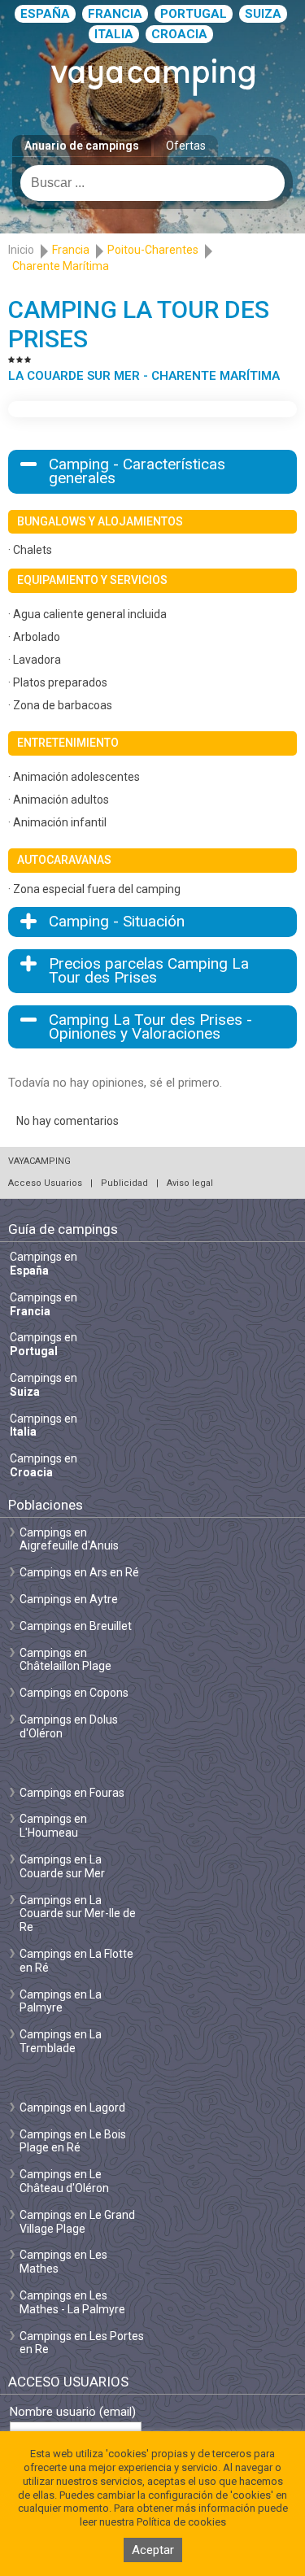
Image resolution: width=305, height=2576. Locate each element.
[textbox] (152, 183)
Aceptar (153, 2550)
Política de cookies (181, 2522)
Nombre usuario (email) (73, 2412)
